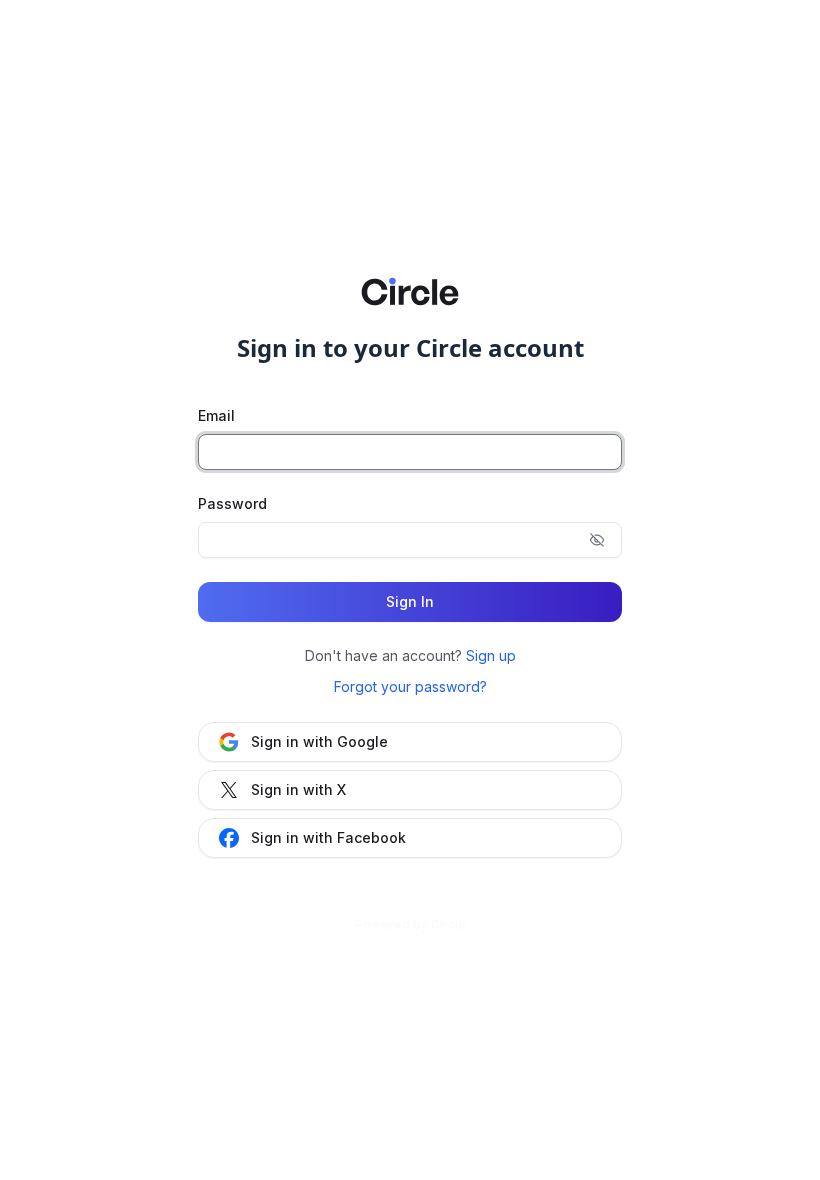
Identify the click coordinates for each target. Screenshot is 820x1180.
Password (232, 503)
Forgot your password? (410, 686)
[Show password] (597, 540)
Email (216, 415)
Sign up (491, 655)
